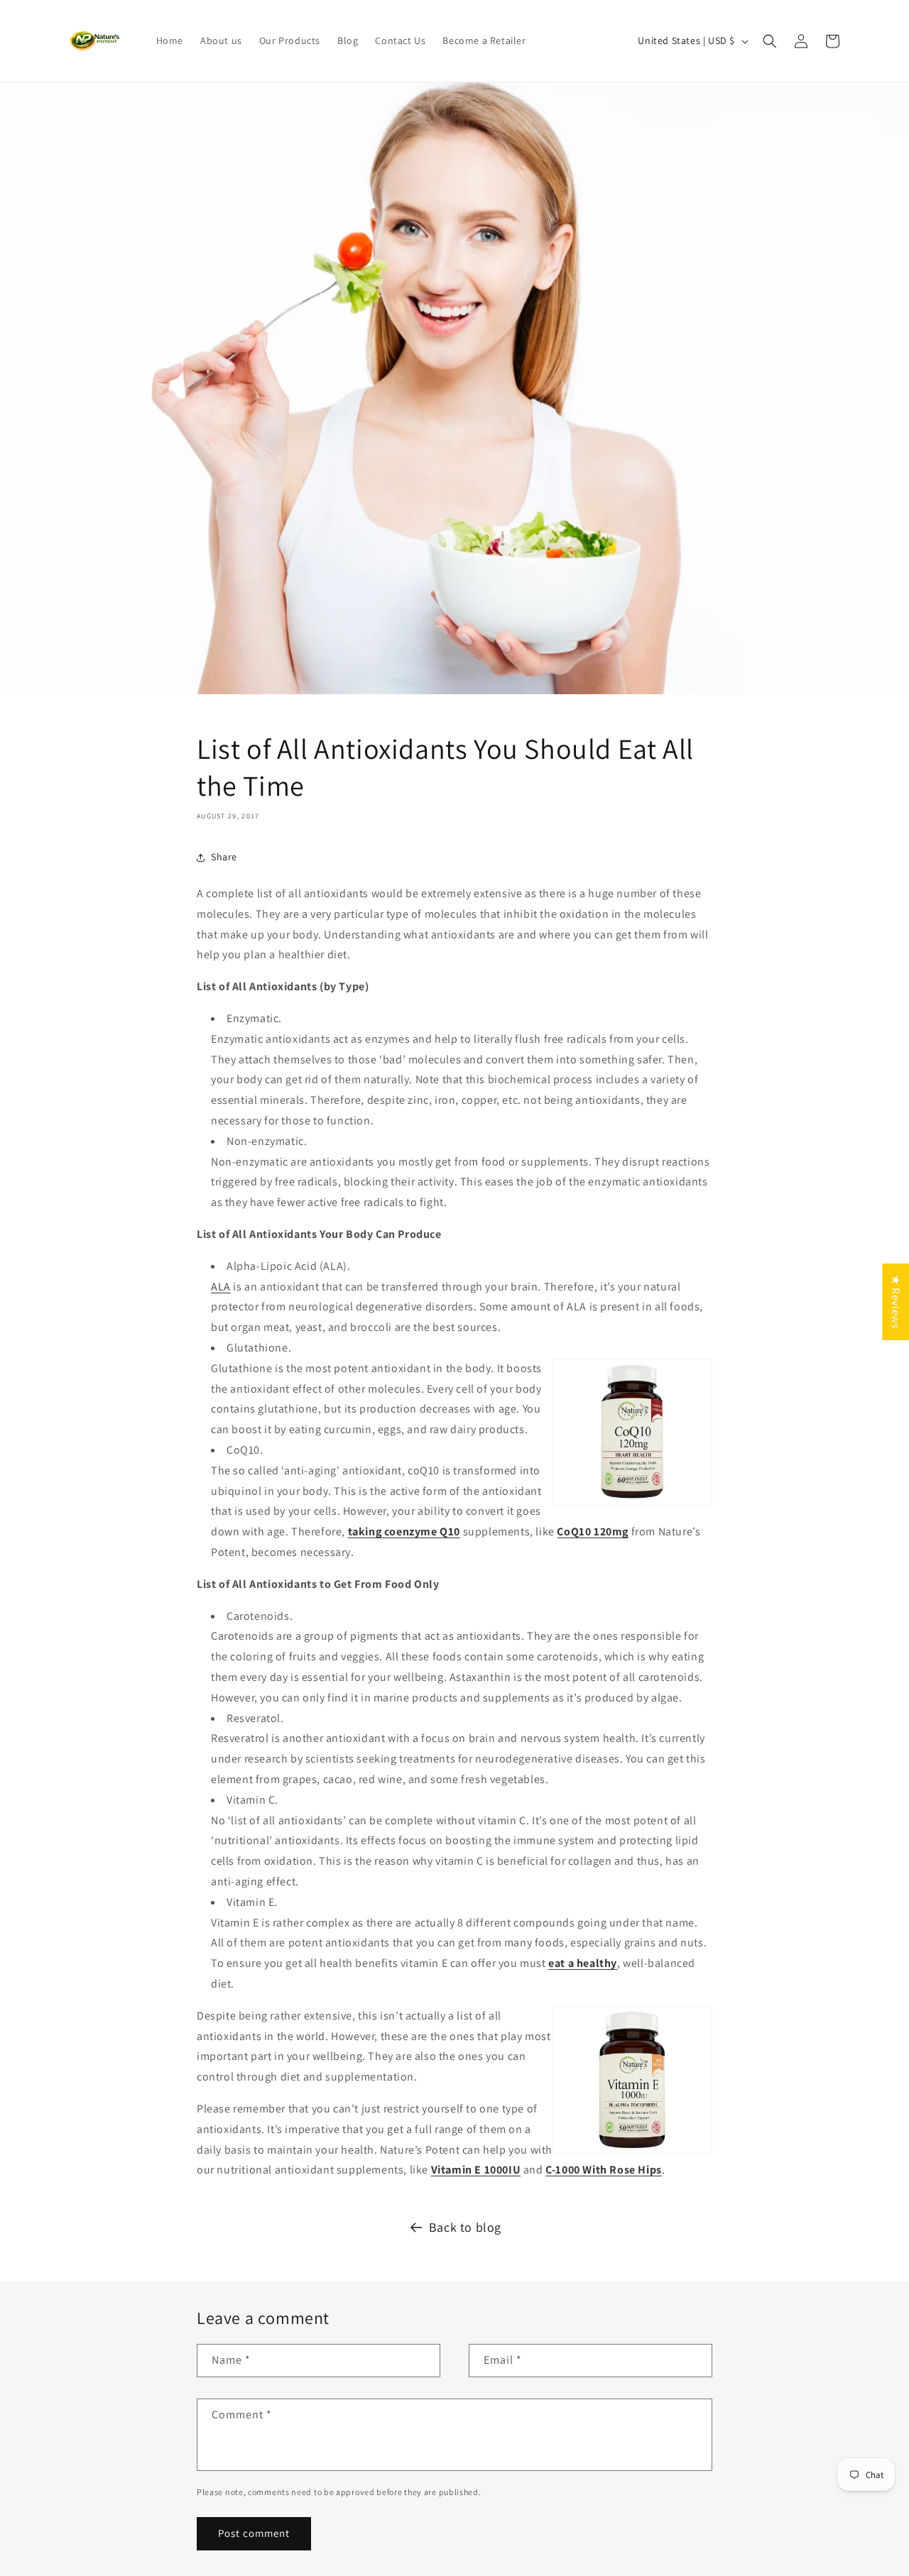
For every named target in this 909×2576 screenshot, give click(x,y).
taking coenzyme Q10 (404, 1531)
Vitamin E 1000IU (476, 2170)
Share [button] (224, 857)
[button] (770, 41)
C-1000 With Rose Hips (604, 2170)
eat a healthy (583, 1963)
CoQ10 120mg (593, 1531)
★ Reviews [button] (896, 1301)
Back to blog (465, 2227)
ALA (221, 1287)
